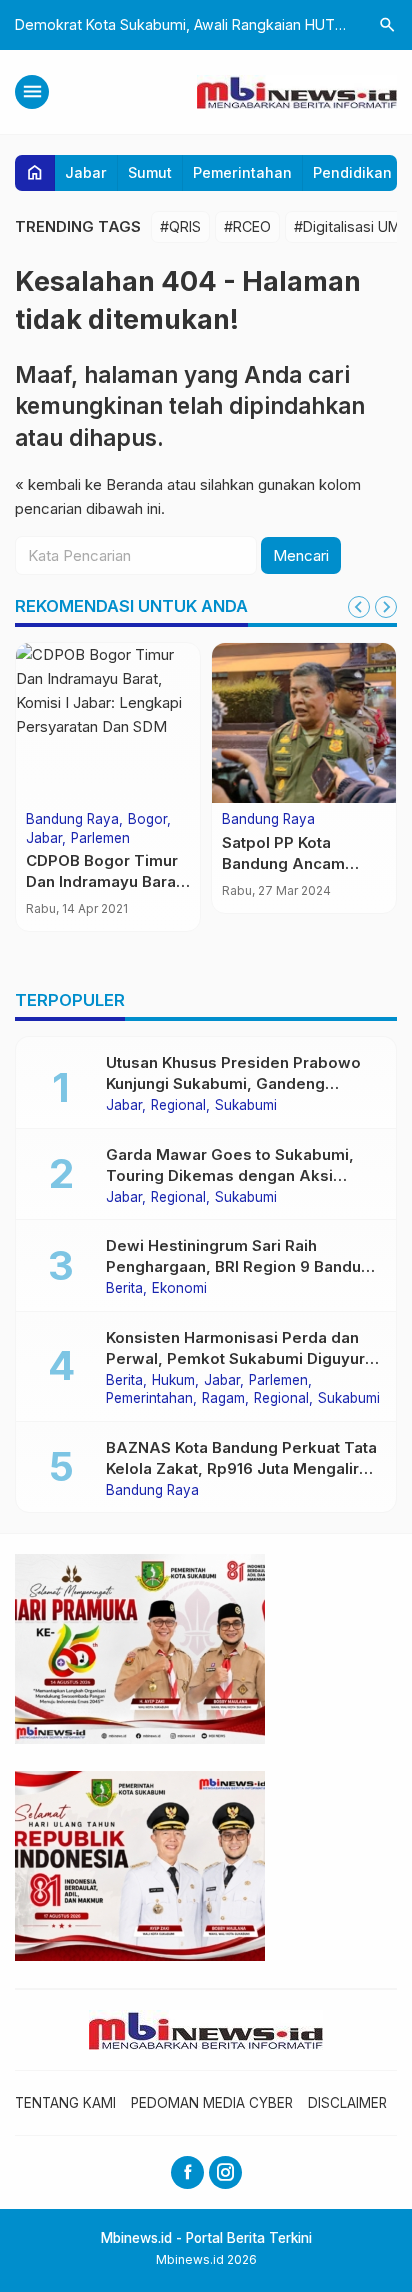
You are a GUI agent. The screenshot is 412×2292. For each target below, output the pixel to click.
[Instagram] (225, 2172)
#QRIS (180, 226)
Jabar (86, 172)
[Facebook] (187, 2172)
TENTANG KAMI (65, 2103)
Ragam (223, 1399)
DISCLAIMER (347, 2103)
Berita (124, 1289)
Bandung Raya (72, 820)
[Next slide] (386, 607)
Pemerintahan (242, 172)
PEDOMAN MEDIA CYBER (212, 2103)
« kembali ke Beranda (89, 484)
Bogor (147, 820)
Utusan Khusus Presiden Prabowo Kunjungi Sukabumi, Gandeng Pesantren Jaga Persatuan (233, 1083)
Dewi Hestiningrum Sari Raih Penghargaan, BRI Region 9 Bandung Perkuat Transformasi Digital (243, 1266)
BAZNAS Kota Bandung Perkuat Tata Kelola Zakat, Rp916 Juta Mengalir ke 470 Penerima (241, 1468)
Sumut (150, 172)
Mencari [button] (301, 555)
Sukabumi (246, 1106)
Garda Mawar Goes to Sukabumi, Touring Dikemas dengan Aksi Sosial (230, 1175)
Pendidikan (352, 172)
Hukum (173, 1381)
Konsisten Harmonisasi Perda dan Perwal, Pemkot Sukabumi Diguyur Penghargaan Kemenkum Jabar (235, 1358)
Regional (178, 1106)
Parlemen (100, 839)
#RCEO (247, 226)
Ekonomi (179, 1289)
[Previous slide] (359, 607)
